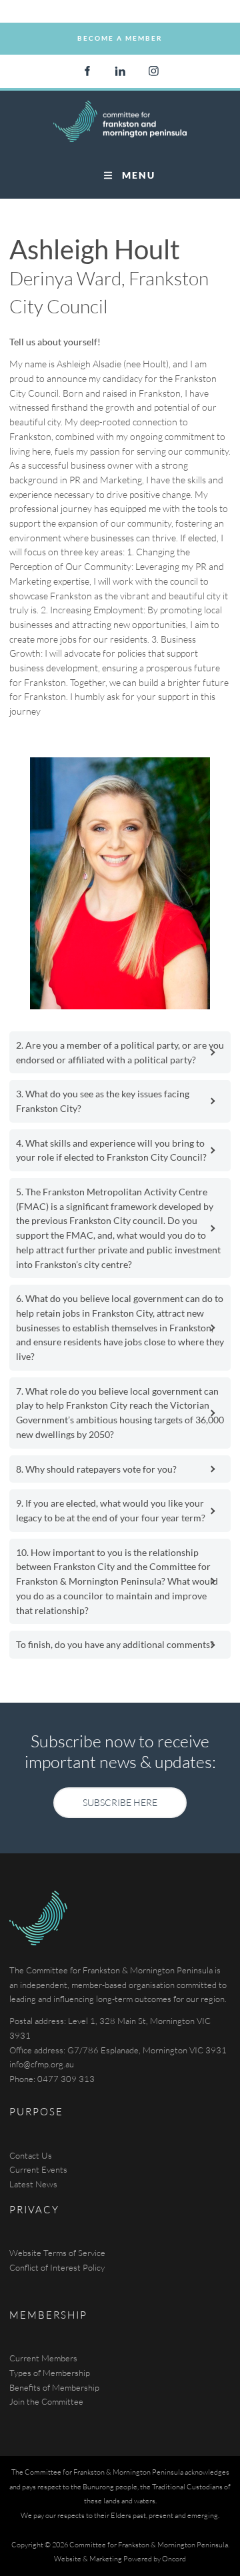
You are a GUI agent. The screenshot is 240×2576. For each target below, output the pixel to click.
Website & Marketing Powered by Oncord (120, 2559)
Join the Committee (46, 2401)
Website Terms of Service (57, 2253)
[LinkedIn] (120, 71)
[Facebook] (87, 71)
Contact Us (31, 2155)
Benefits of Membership (54, 2387)
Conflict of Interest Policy (57, 2267)
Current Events (38, 2169)
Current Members (43, 2358)
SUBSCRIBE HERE (120, 1794)
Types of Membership (50, 2373)
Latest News (33, 2184)
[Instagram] (153, 71)
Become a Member (120, 29)
